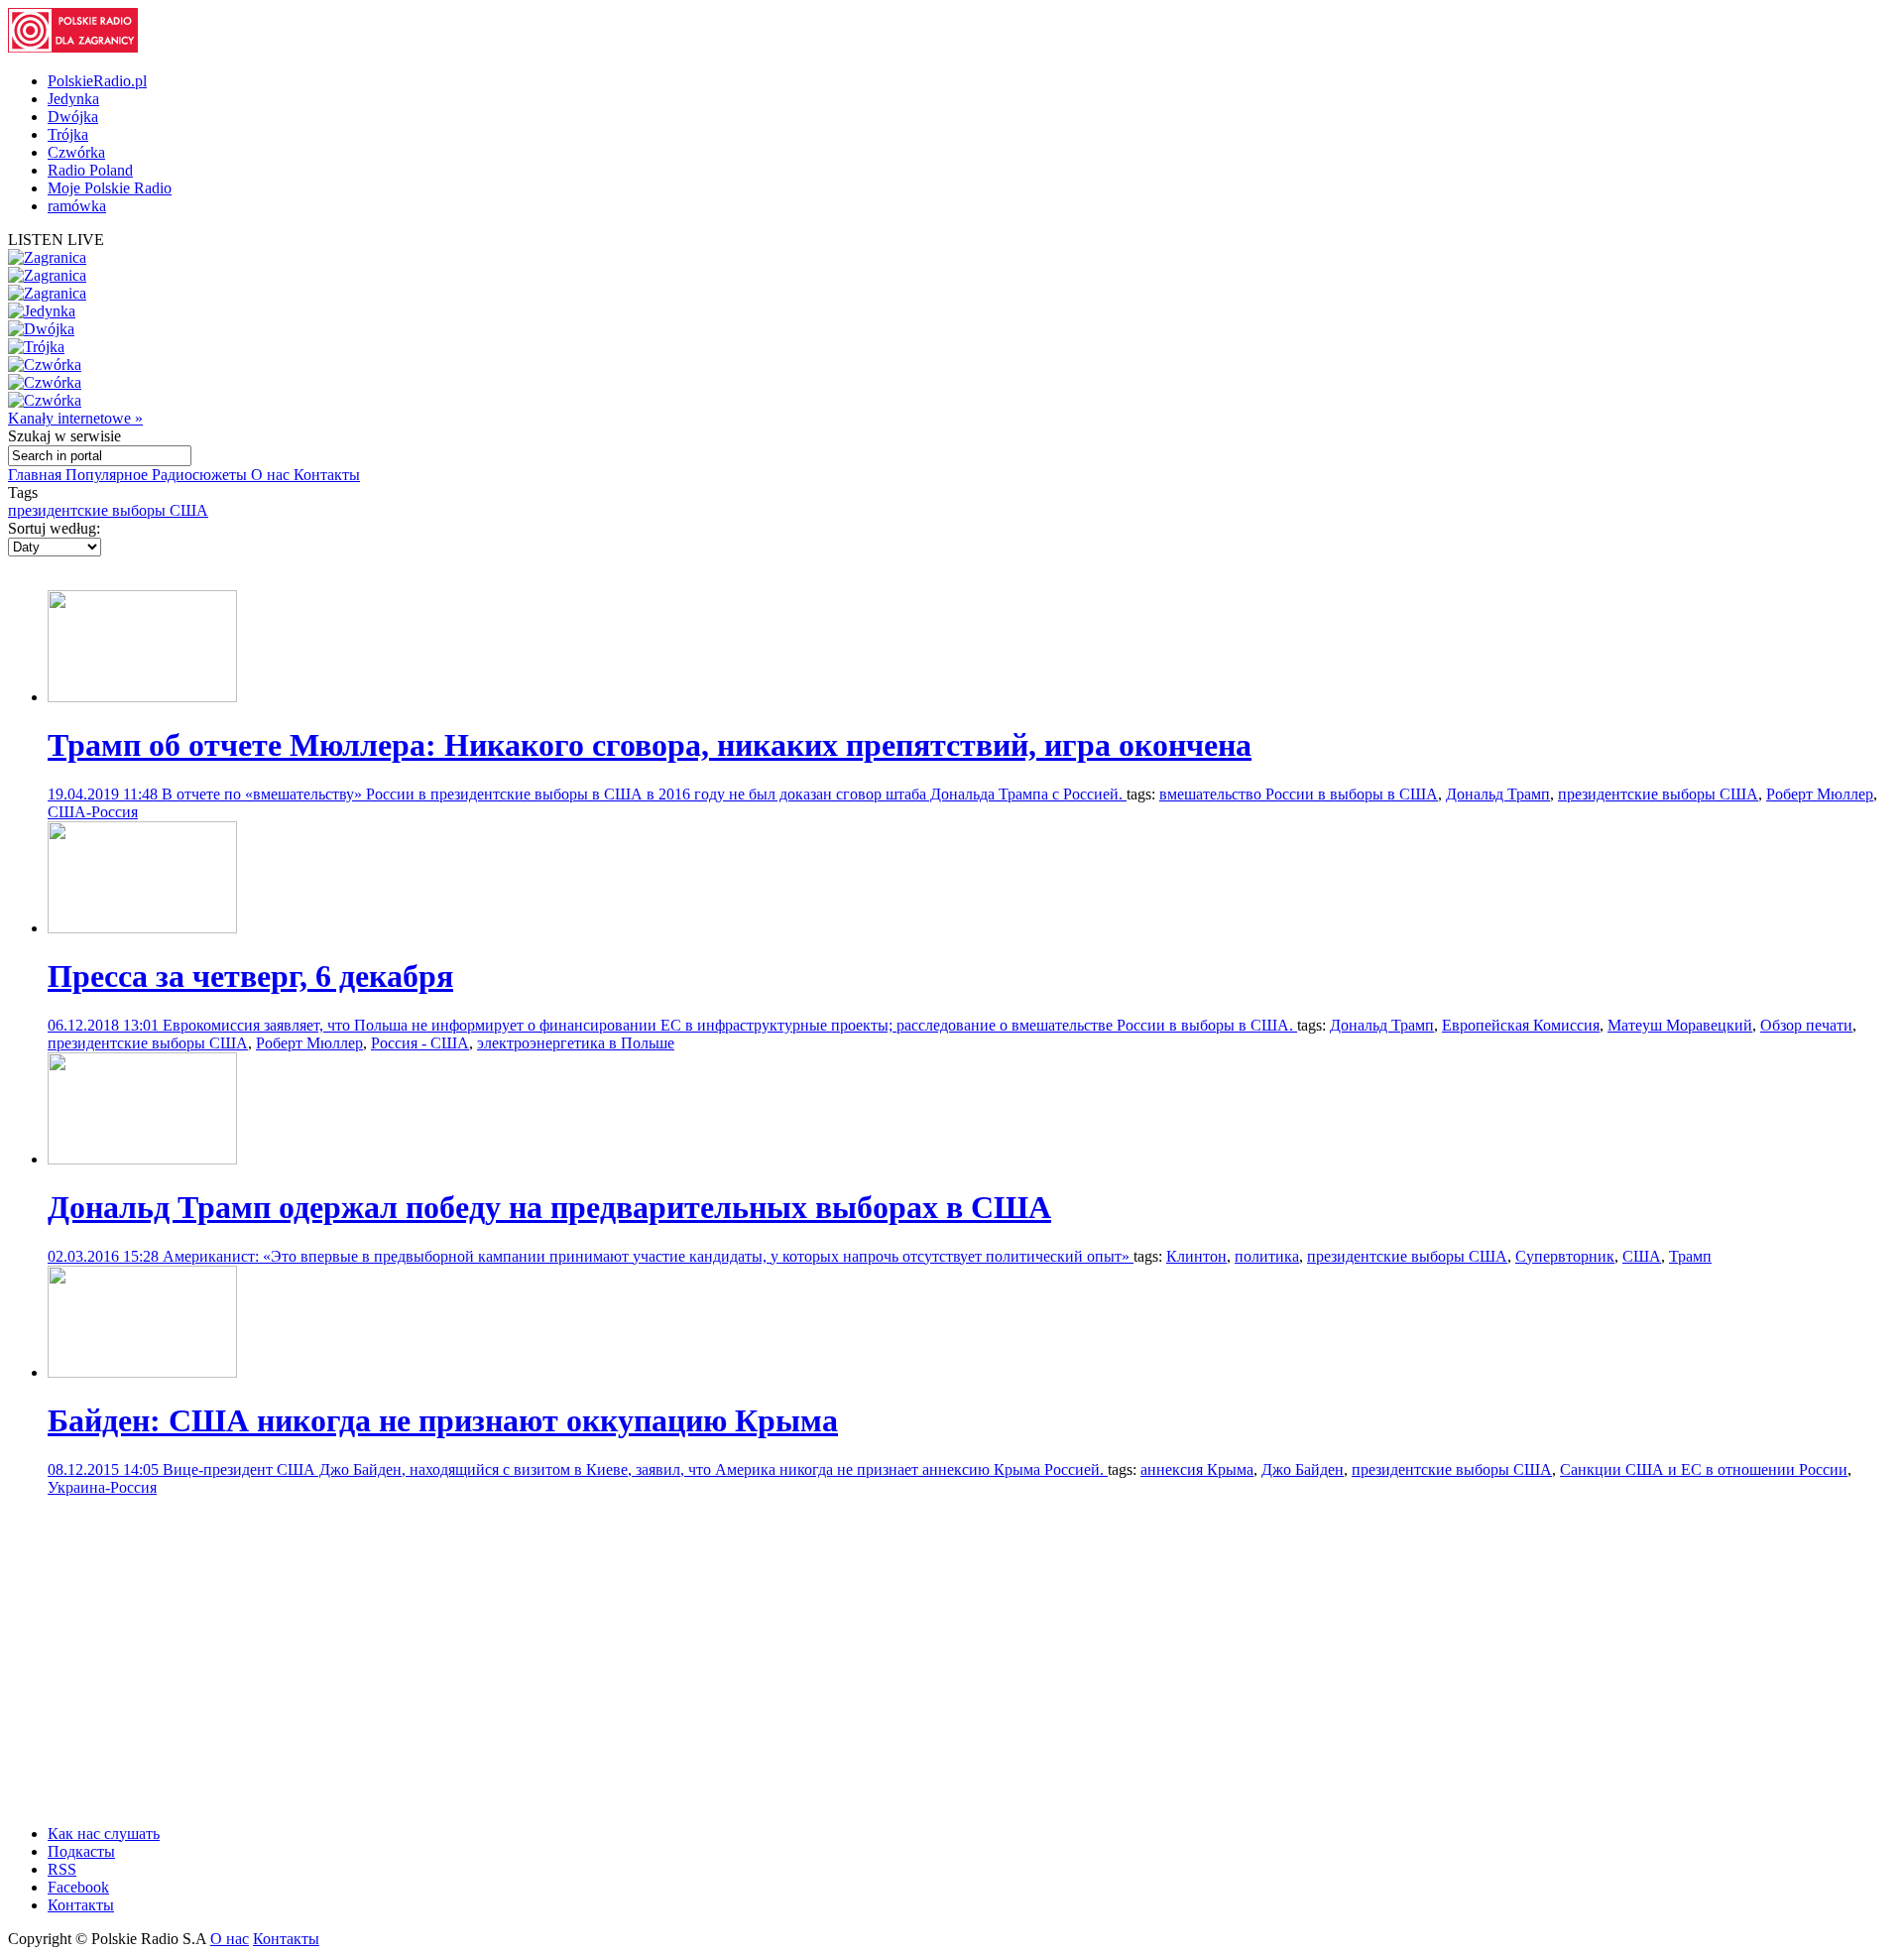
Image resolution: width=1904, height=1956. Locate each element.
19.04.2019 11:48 (105, 794)
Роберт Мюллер (1820, 794)
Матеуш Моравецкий (1680, 1025)
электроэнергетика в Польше (576, 1043)
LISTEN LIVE (56, 240)
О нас (272, 475)
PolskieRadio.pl (97, 81)
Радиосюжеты (201, 475)
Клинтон (1196, 1256)
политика (1267, 1256)
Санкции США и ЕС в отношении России (1704, 1469)
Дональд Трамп (1498, 794)
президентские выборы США (108, 510)
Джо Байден (1303, 1469)
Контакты (327, 475)
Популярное (109, 475)
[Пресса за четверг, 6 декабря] (142, 928)
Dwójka (73, 117)
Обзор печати (1806, 1025)
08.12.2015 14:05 (105, 1469)
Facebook (78, 1887)
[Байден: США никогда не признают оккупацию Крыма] (142, 1372)
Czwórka (76, 152)
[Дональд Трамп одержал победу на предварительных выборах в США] (142, 1159)
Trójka (68, 134)
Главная (37, 475)
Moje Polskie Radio (110, 188)
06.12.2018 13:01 (105, 1025)
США (1642, 1256)
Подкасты (81, 1851)
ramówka (77, 206)
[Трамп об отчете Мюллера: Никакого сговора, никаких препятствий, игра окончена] (142, 697)
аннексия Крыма (1197, 1469)
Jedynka (73, 99)
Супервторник (1565, 1256)
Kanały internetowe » (75, 418)
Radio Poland (90, 170)
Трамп (1690, 1256)
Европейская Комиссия (1521, 1025)
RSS (62, 1869)
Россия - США (420, 1043)
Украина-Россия (102, 1487)
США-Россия (93, 812)
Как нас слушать (104, 1834)
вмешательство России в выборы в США (1299, 794)
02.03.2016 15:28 (105, 1256)
